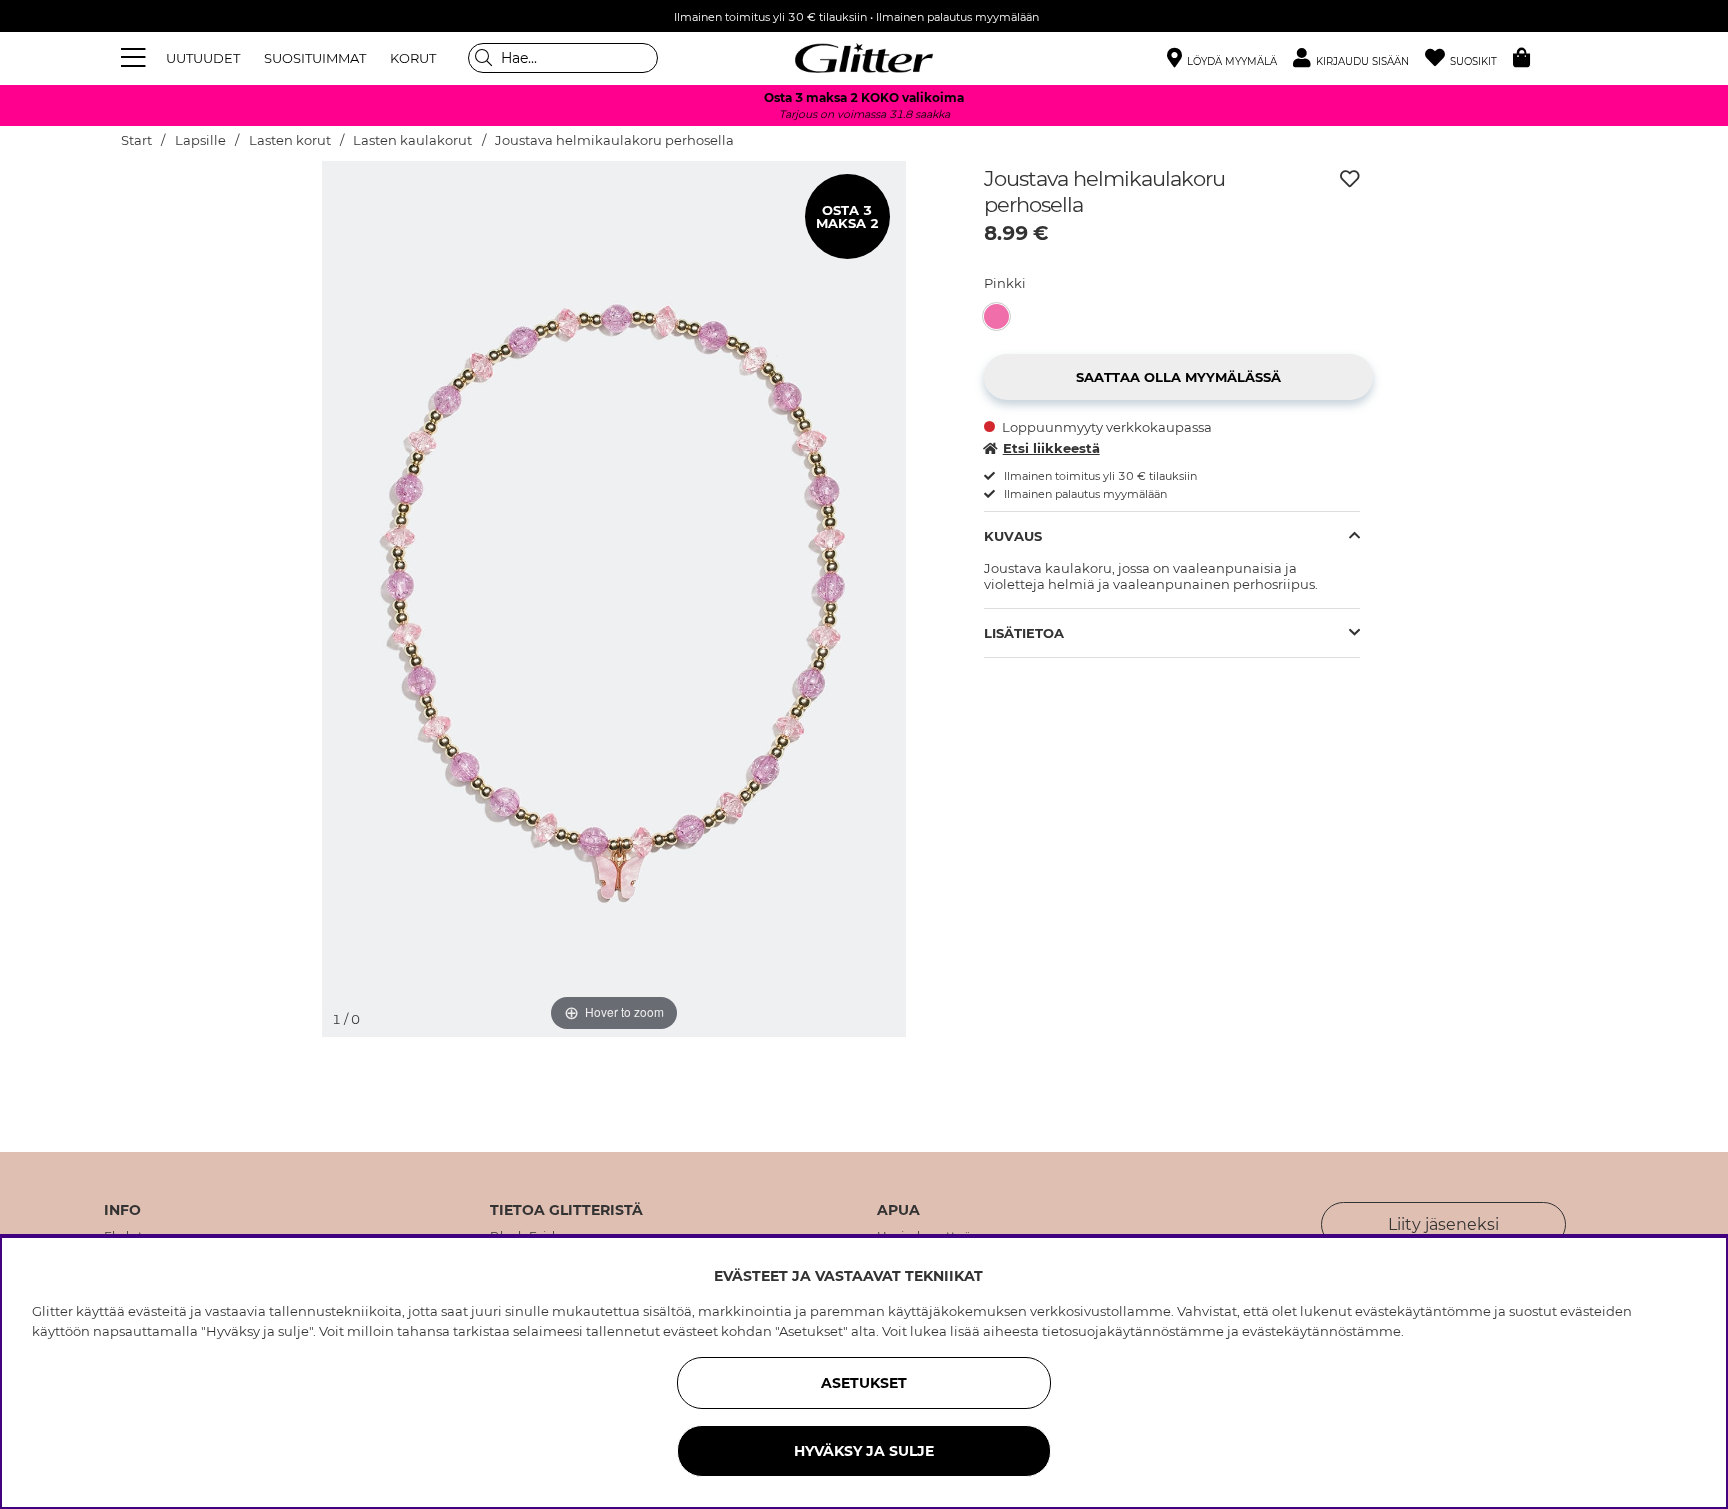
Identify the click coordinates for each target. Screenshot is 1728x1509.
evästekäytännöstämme (1321, 1331)
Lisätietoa (1024, 633)
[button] (1359, 58)
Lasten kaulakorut (412, 140)
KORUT (413, 58)
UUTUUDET (203, 58)
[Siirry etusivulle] (864, 58)
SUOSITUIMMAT (315, 58)
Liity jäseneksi (1443, 1224)
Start (136, 140)
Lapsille (200, 140)
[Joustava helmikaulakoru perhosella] (1002, 316)
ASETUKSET (864, 1383)
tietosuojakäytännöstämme (1133, 1331)
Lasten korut (290, 140)
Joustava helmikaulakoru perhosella (614, 140)
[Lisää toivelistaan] (1350, 179)
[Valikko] (136, 58)
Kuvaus (1013, 536)
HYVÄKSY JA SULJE (864, 1451)
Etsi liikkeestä (1051, 448)
